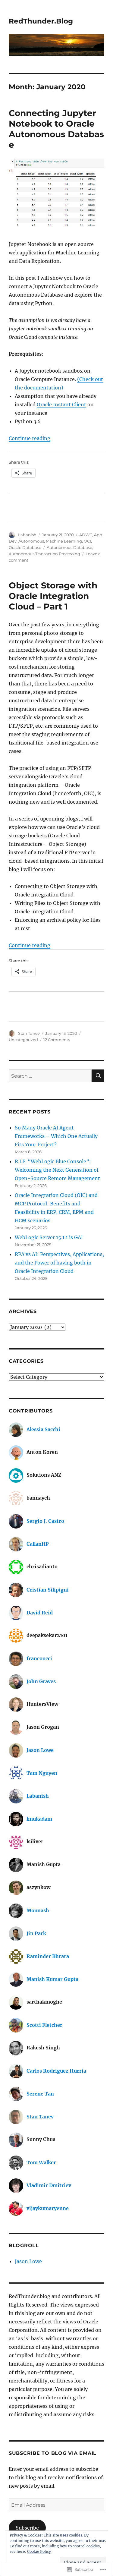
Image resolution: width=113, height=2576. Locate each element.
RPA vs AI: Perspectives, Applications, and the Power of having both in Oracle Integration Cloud (59, 1263)
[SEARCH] (98, 1076)
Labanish (27, 535)
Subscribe (27, 2528)
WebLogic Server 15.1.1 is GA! (49, 1237)
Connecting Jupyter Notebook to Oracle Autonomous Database (56, 129)
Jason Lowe (28, 2261)
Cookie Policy (39, 2551)
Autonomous (31, 541)
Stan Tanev (29, 1033)
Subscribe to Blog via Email (53, 2453)
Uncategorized (23, 1040)
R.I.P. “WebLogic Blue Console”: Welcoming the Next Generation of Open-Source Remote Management (57, 1170)
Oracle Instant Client (61, 405)
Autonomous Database (69, 547)
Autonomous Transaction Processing (44, 554)
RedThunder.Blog (41, 21)
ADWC (86, 535)
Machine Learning (64, 541)
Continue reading (30, 438)
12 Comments (57, 1040)
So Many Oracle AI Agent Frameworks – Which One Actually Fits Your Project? (56, 1136)
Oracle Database (25, 547)
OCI (87, 541)
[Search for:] (50, 1076)
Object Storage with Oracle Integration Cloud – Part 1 (53, 596)
